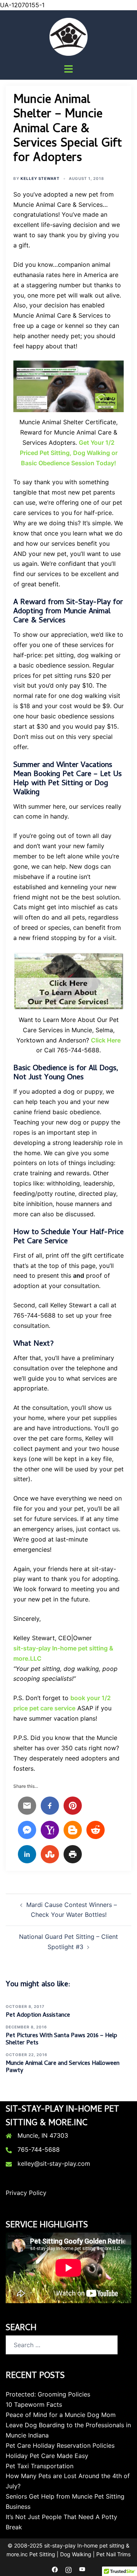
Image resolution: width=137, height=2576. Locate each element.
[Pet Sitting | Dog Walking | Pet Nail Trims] (68, 36)
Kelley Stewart (40, 178)
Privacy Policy (26, 2193)
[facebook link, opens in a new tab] (55, 2569)
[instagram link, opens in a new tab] (68, 2569)
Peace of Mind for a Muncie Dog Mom (61, 2415)
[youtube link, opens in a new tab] (82, 2569)
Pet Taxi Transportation (40, 2466)
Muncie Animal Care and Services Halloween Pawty (63, 2067)
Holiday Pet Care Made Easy (47, 2456)
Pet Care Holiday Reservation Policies (60, 2445)
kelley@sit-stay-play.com (54, 2163)
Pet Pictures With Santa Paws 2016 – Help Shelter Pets (61, 2040)
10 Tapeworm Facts (34, 2404)
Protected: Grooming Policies (48, 2394)
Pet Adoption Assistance (38, 2015)
